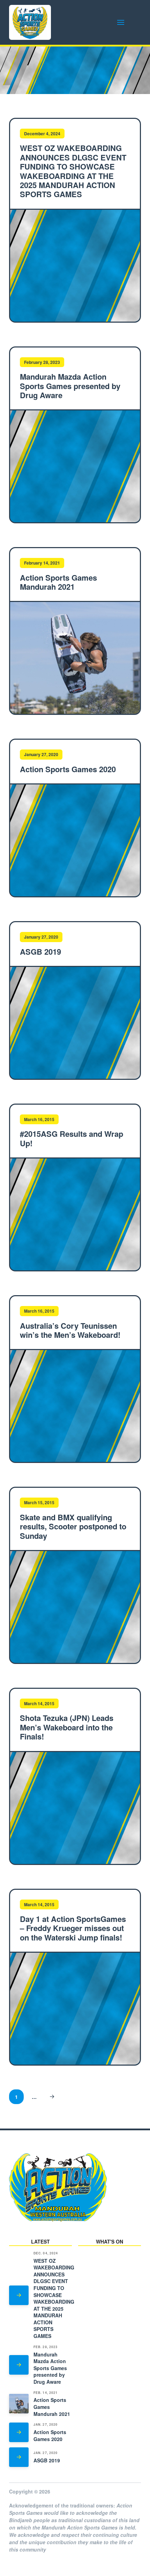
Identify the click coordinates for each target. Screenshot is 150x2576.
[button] (121, 22)
